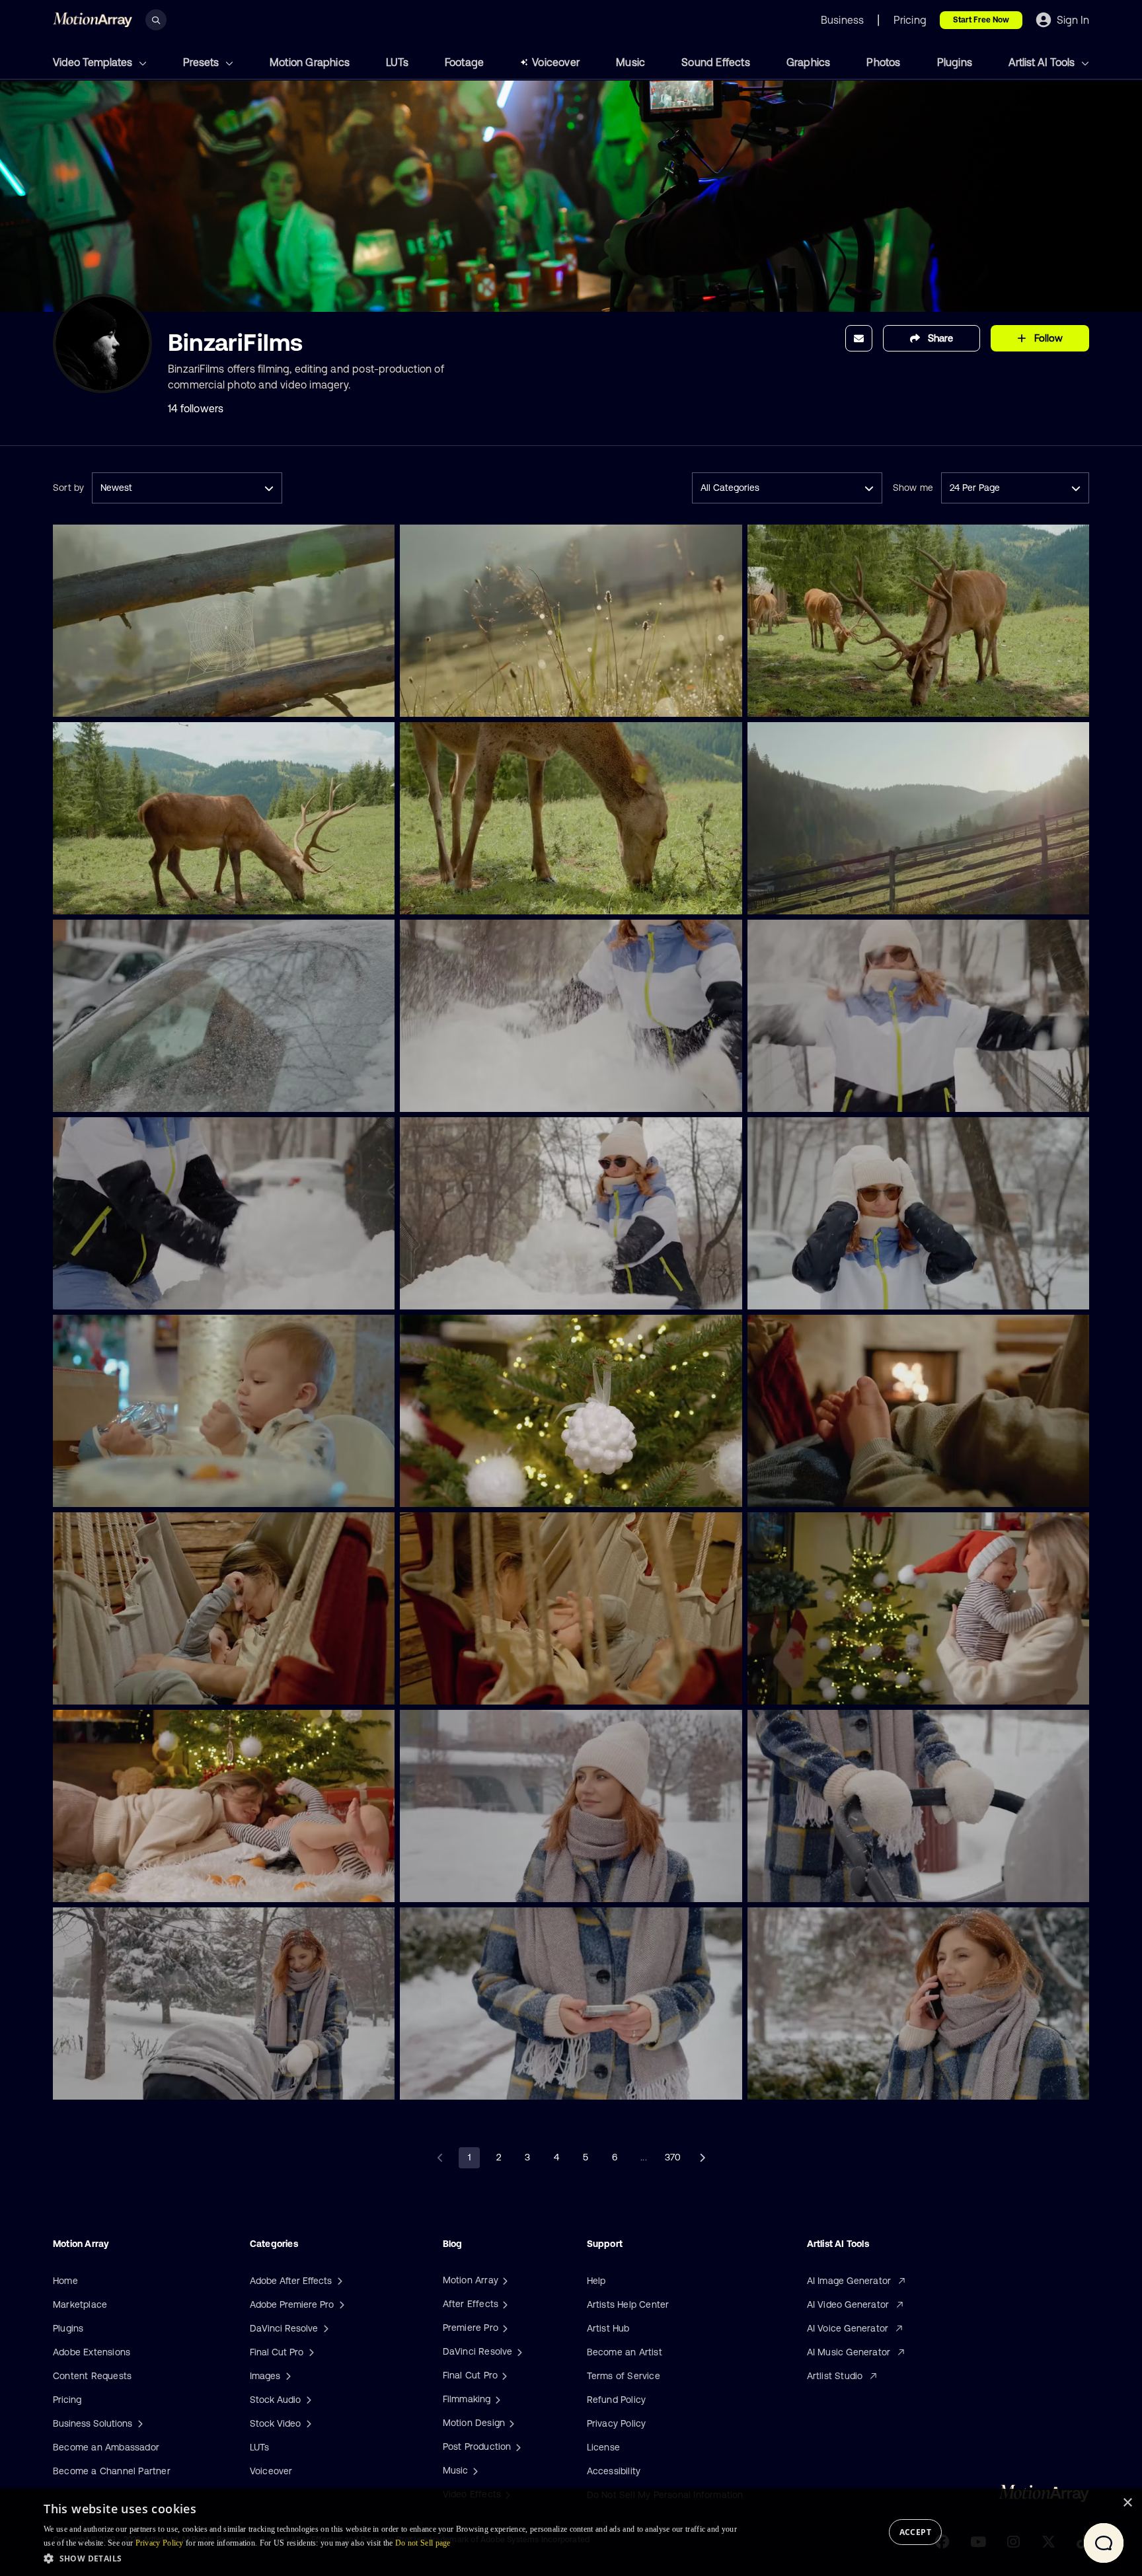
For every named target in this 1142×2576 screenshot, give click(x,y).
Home (65, 2281)
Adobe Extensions (92, 2352)
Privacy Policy (617, 2423)
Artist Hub (608, 2328)
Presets (202, 62)
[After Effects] (504, 2304)
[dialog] (571, 2532)
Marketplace (80, 2304)
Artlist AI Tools (1043, 62)
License (603, 2447)
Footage (464, 62)
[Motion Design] (510, 2423)
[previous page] (440, 2158)
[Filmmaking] (496, 2399)
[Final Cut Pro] (503, 2375)
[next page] (702, 2158)
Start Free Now (981, 20)
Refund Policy (617, 2400)
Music (630, 62)
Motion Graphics (310, 62)
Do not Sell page (423, 2543)
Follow (1048, 338)
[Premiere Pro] (504, 2328)
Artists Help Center (628, 2304)
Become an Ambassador (106, 2447)
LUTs (397, 62)
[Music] (474, 2470)
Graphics (809, 62)
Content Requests (92, 2376)
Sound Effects (716, 62)
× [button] (1127, 2503)
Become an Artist (625, 2352)
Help (596, 2281)
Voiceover (556, 62)
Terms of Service (624, 2376)
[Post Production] (517, 2447)
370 (673, 2157)
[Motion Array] (504, 2280)
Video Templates (94, 62)
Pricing (67, 2400)
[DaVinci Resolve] (518, 2351)
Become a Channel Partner (112, 2471)
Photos (883, 62)
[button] (391, 2558)
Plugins (955, 62)
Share (940, 338)
